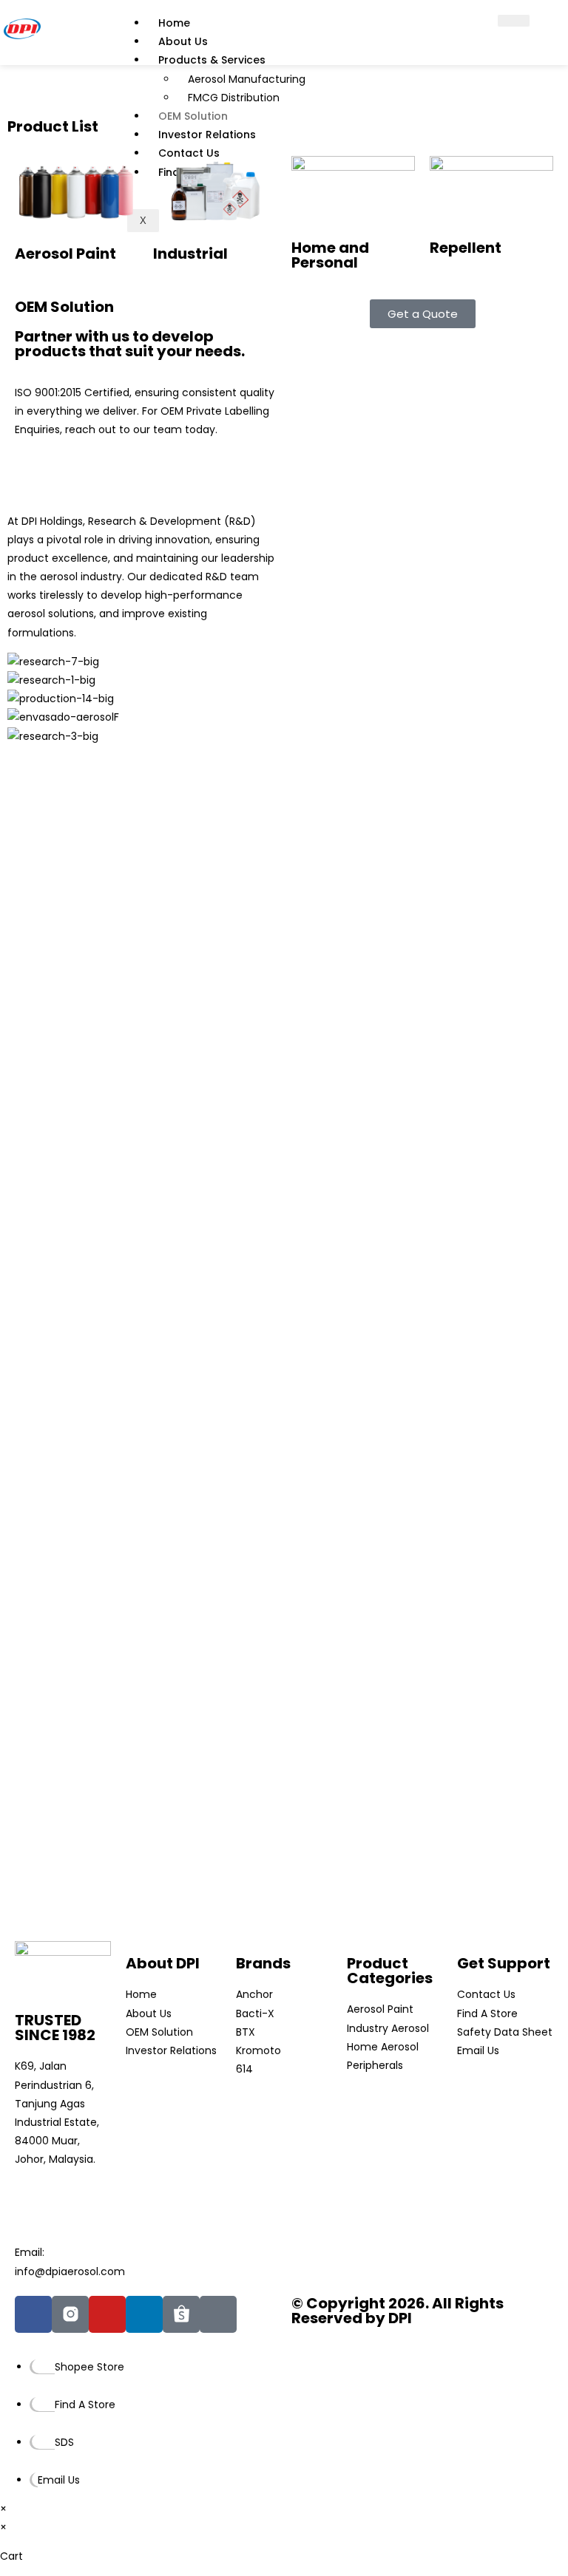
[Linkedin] (144, 2314)
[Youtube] (107, 2314)
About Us (183, 41)
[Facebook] (33, 2314)
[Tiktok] (218, 2314)
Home (174, 23)
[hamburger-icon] (514, 21)
